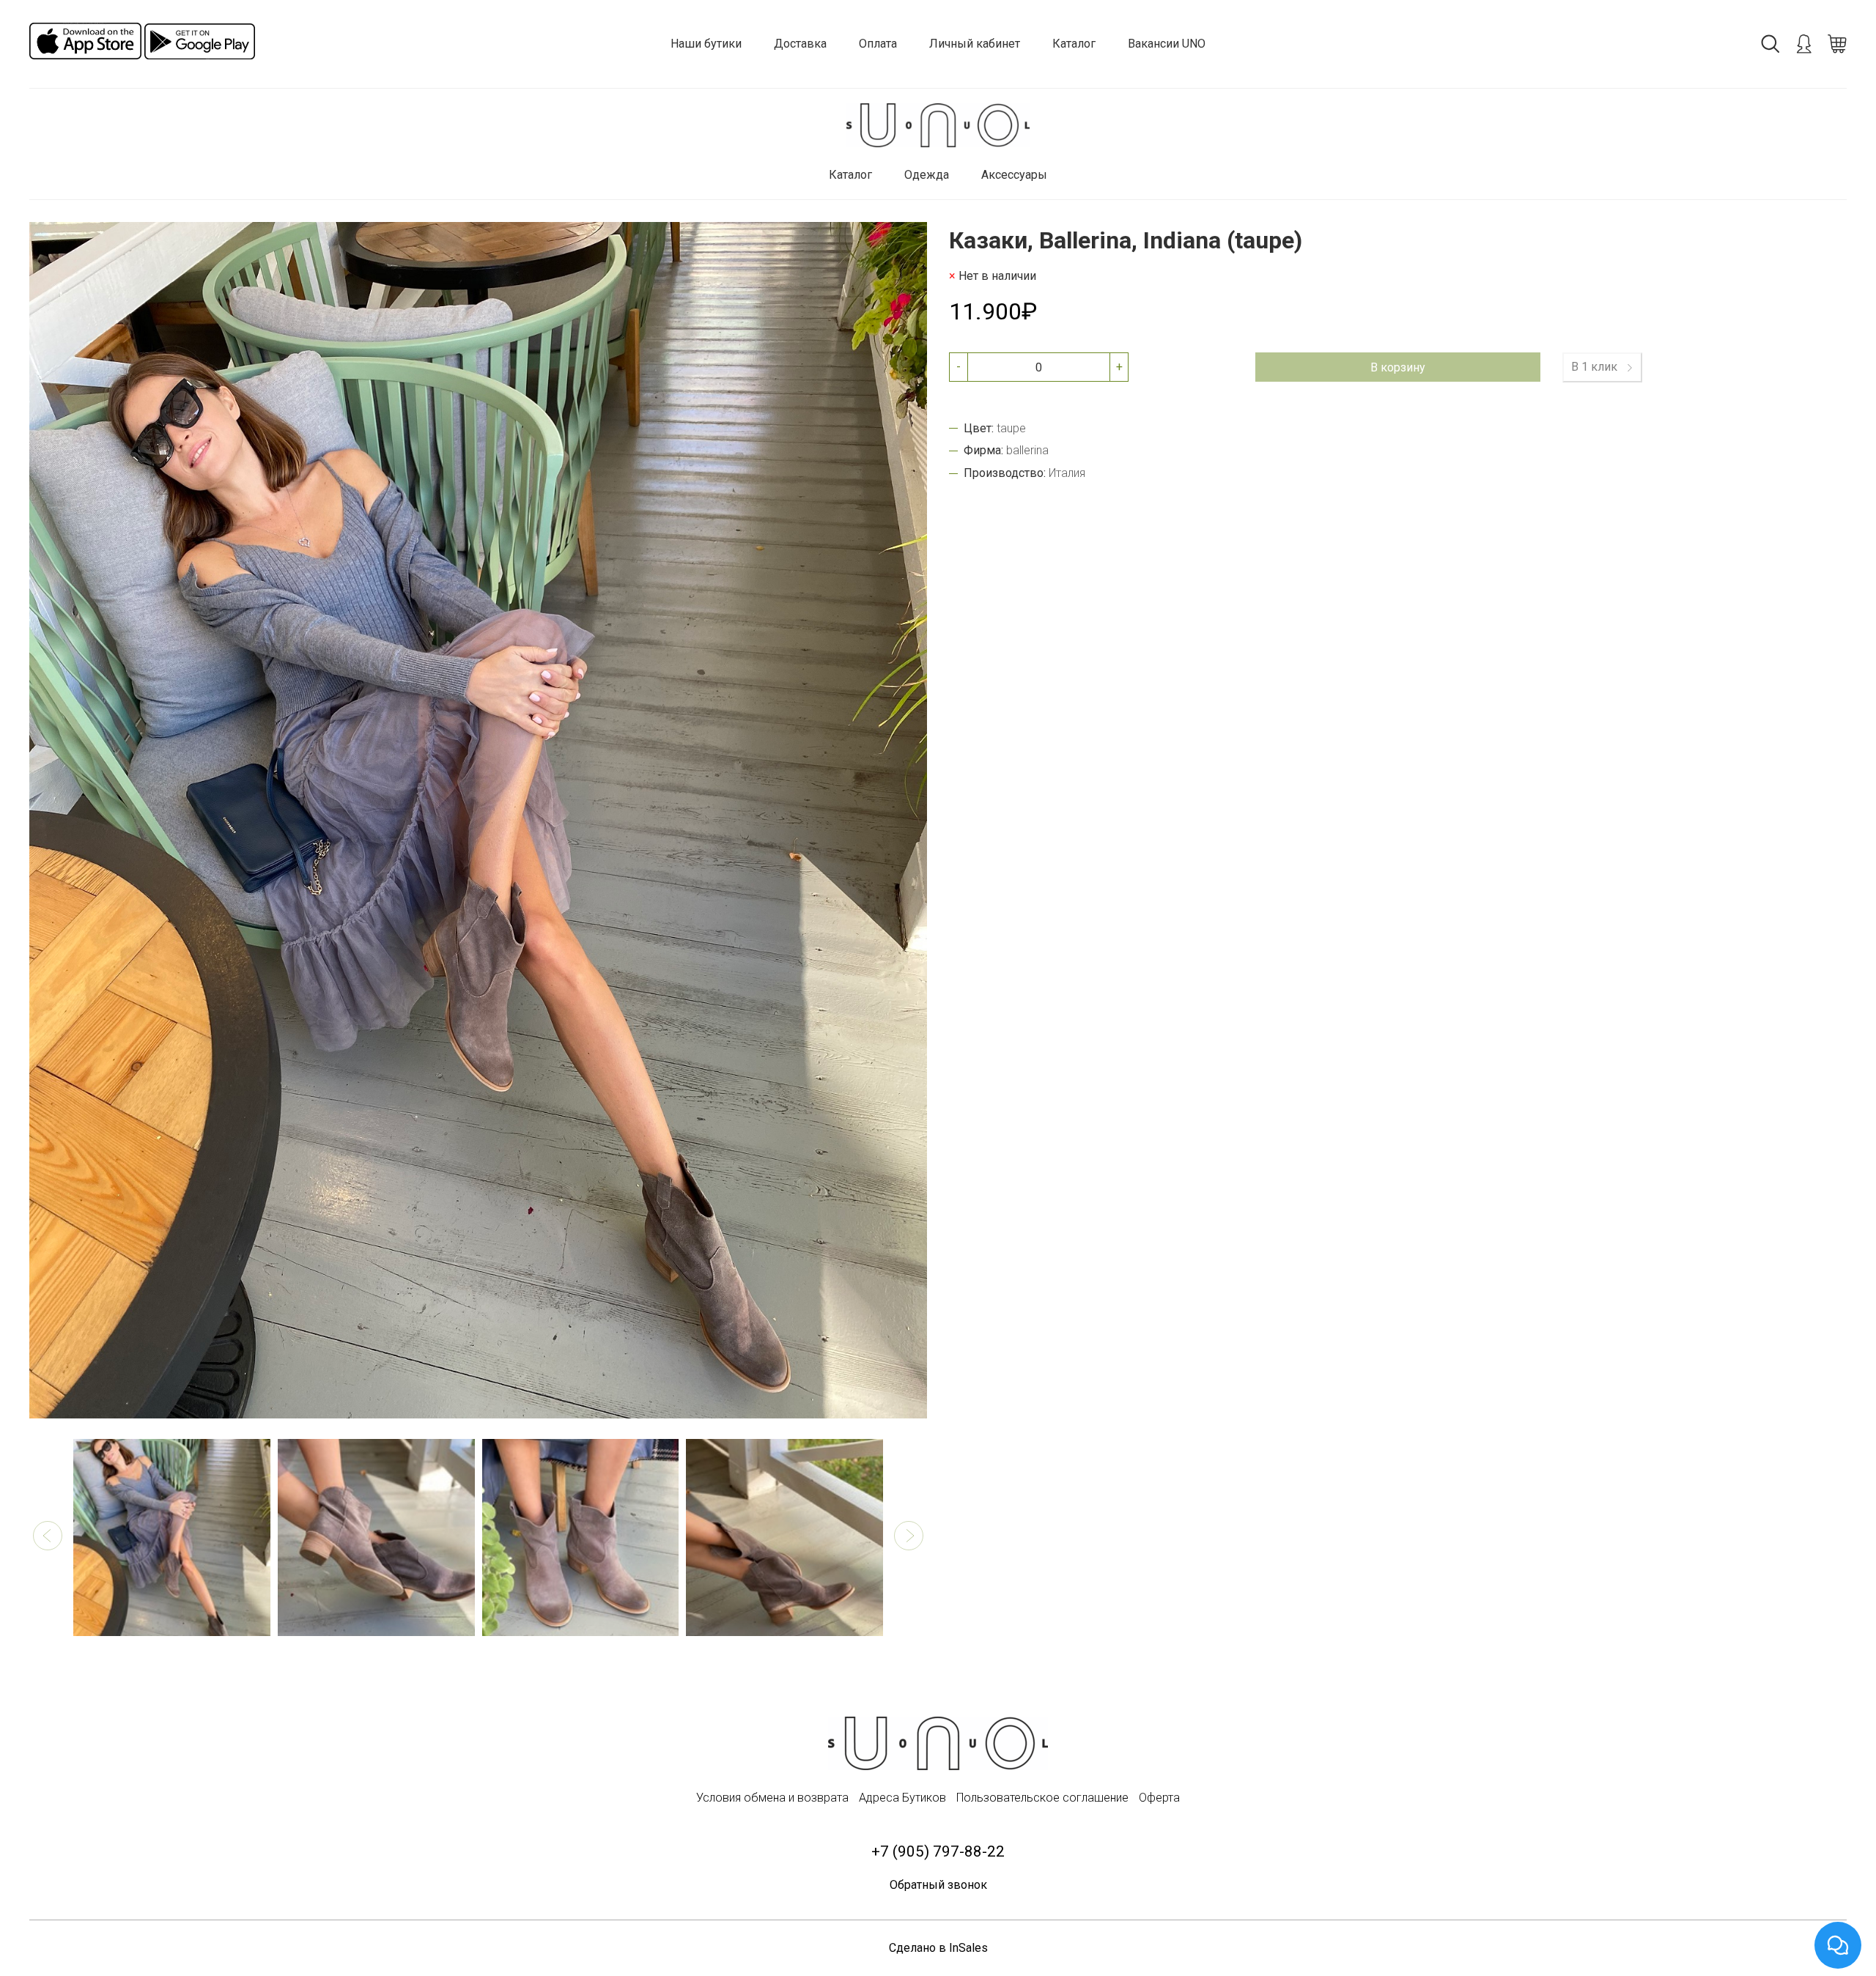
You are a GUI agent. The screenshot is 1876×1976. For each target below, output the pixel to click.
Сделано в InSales (938, 1948)
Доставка (800, 44)
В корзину (1398, 367)
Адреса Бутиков (902, 1798)
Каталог (1074, 44)
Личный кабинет (975, 44)
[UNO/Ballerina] (938, 126)
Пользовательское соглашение (1042, 1798)
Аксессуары (1014, 175)
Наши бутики (706, 44)
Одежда (927, 175)
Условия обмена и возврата (772, 1798)
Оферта (1159, 1798)
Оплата (878, 44)
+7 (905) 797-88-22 (938, 1851)
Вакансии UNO (1167, 44)
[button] (48, 1536)
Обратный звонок (938, 1885)
